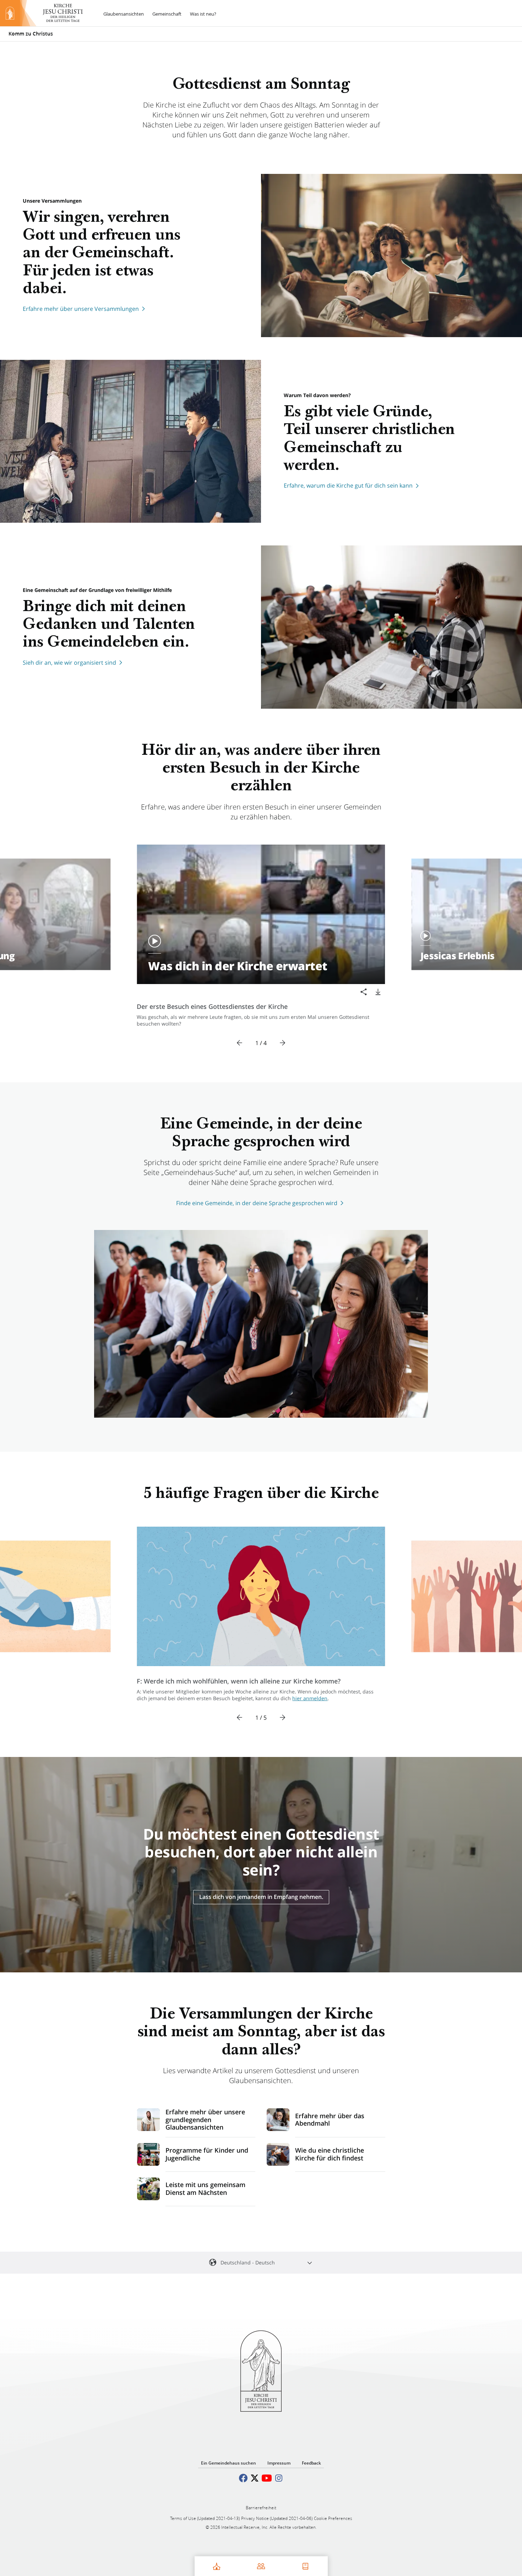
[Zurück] (240, 1043)
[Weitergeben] (364, 992)
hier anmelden (310, 1698)
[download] (378, 992)
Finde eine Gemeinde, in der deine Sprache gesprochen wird (257, 1203)
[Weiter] (282, 1043)
